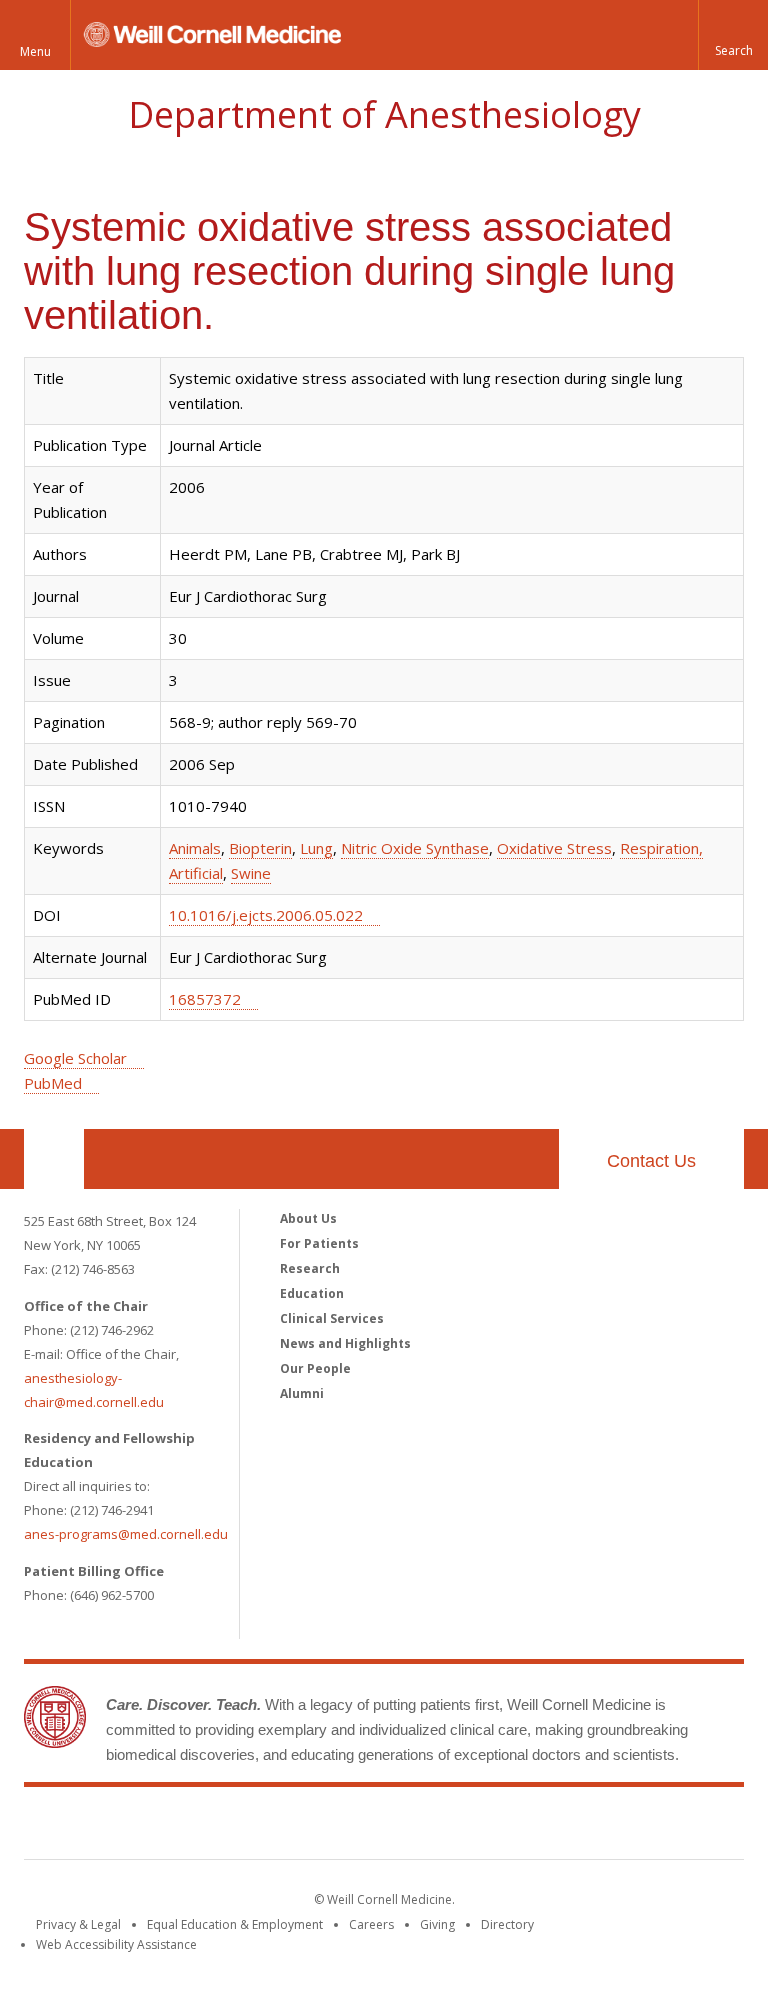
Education (312, 1293)
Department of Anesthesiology (384, 114)
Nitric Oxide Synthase (415, 848)
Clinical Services (332, 1318)
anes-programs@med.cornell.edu (126, 1534)
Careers (371, 1924)
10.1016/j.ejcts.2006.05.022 (266, 915)
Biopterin (260, 848)
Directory (507, 1924)
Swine (251, 873)
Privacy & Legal (78, 1924)
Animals (195, 848)
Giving (437, 1924)
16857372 (205, 999)
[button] (733, 35)
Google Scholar (75, 1058)
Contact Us (651, 1161)
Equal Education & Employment (235, 1924)
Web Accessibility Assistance (116, 1944)
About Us (308, 1218)
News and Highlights (345, 1343)
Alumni (302, 1393)
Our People (315, 1368)
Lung (316, 848)
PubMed (53, 1083)
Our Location (54, 1159)
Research (310, 1268)
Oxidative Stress (554, 848)
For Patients (319, 1243)
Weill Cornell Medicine (384, 1827)
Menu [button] (35, 51)
